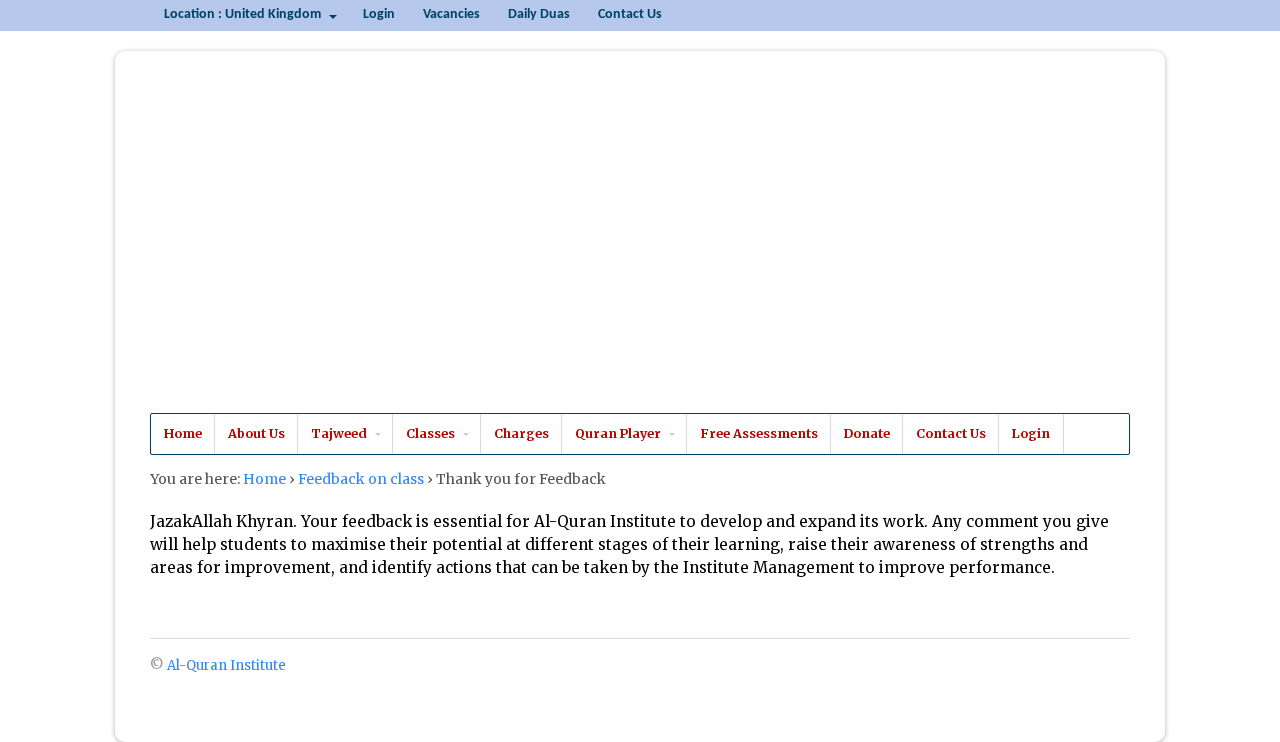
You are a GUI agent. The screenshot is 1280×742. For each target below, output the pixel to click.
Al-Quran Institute (293, 249)
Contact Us (630, 14)
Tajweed (339, 433)
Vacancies (451, 14)
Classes (430, 433)
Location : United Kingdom (242, 14)
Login (379, 14)
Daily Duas (539, 14)
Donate (867, 433)
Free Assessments (759, 433)
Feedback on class (361, 479)
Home (183, 433)
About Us (256, 433)
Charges (521, 433)
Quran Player (618, 433)
